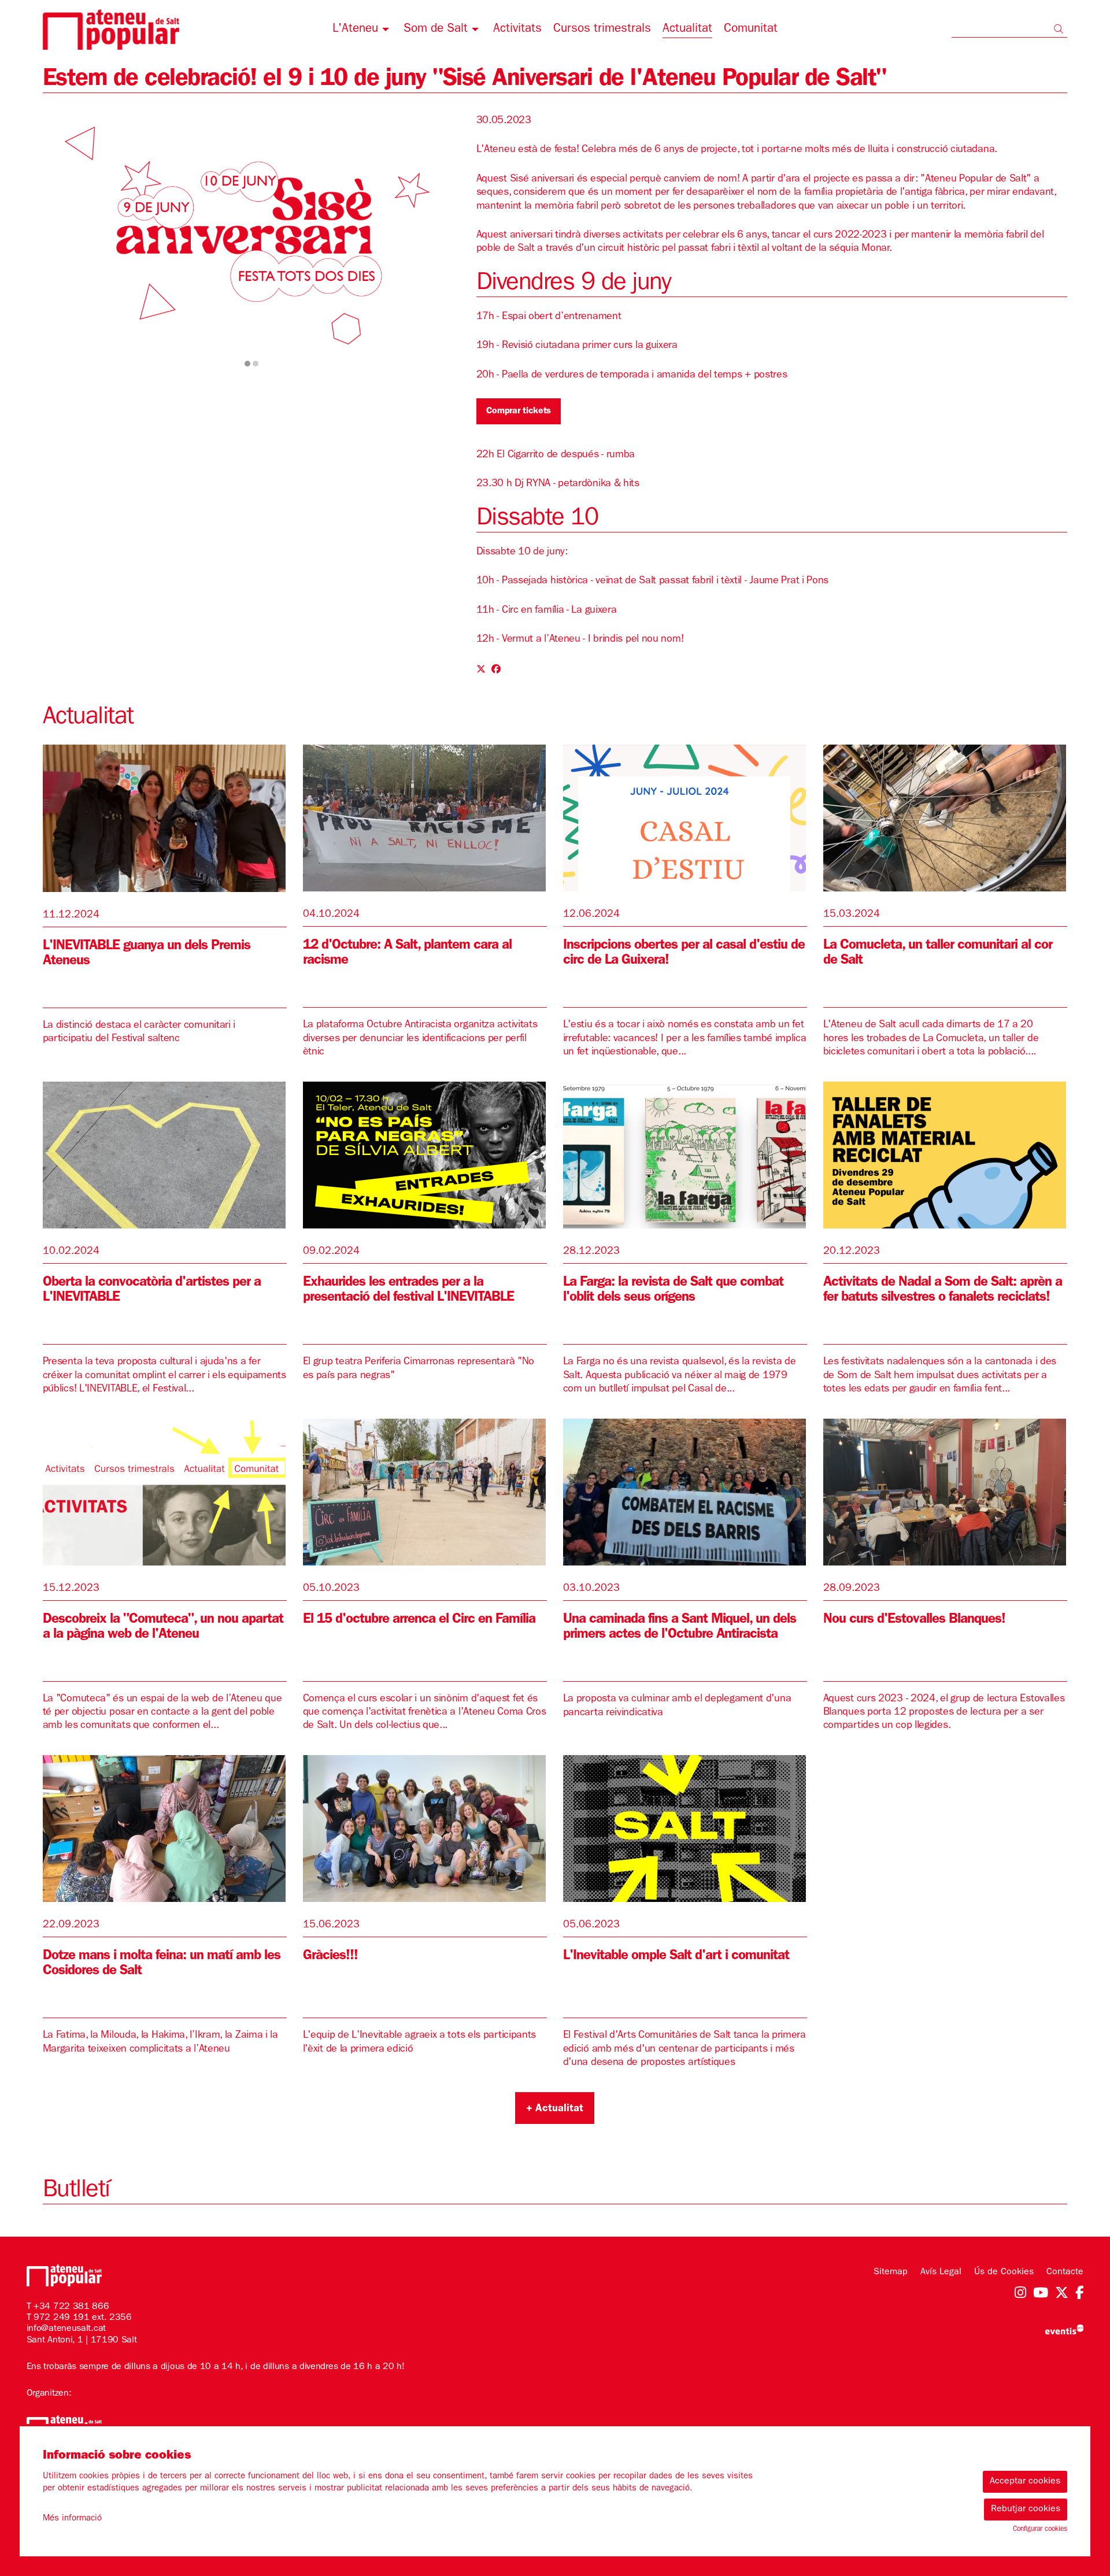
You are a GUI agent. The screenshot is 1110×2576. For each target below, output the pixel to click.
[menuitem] (362, 31)
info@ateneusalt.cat (66, 2329)
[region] (252, 238)
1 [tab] (247, 364)
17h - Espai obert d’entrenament (549, 317)
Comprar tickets (519, 412)
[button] (1061, 31)
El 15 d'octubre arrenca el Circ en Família (419, 1620)
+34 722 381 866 (71, 2307)
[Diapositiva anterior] (59, 239)
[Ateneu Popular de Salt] (208, 34)
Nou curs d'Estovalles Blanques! (914, 1620)
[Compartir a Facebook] (496, 671)
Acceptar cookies (1025, 2482)
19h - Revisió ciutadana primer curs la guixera (577, 346)
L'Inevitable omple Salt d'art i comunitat (676, 1957)
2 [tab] (256, 364)
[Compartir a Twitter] (481, 671)
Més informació (72, 2519)
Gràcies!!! (330, 1957)
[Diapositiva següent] (444, 239)
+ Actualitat (555, 2109)
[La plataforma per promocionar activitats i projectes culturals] (1064, 2330)
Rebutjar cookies (1026, 2510)
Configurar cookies (1040, 2530)
